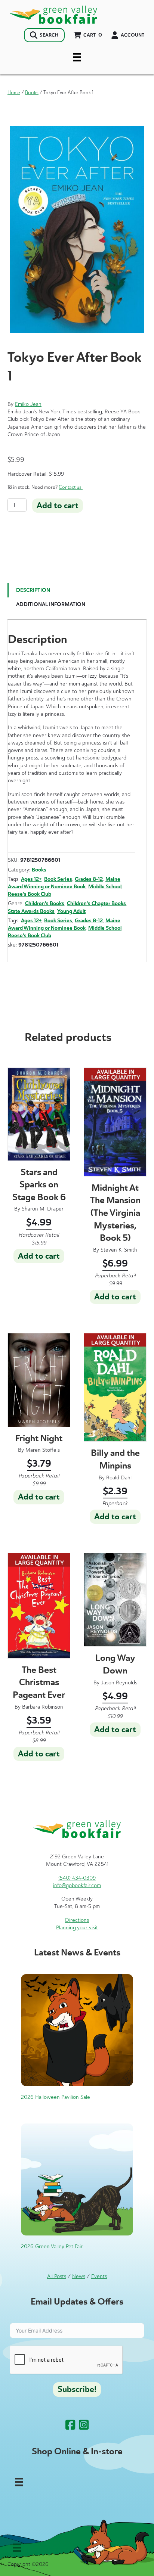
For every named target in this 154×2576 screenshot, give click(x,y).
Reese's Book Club (30, 894)
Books (32, 92)
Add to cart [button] (39, 1256)
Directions (77, 1920)
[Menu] (77, 57)
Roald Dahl (119, 1478)
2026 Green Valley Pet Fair (52, 2246)
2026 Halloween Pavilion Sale (56, 2097)
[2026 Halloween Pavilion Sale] (77, 2030)
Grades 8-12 (89, 879)
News (79, 2276)
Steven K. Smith (119, 1250)
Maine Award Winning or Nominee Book (64, 883)
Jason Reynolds (119, 1683)
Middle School (105, 887)
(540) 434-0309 (77, 1878)
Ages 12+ (31, 879)
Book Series (58, 879)
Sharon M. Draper (43, 1209)
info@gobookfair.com (77, 1885)
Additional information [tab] (51, 604)
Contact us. (71, 487)
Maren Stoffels (43, 1450)
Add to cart (58, 506)
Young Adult (71, 911)
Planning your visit (77, 1928)
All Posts (57, 2276)
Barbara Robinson (43, 1707)
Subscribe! (77, 2389)
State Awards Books (31, 911)
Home (14, 92)
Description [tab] (33, 590)
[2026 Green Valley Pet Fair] (77, 2179)
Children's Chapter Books (96, 903)
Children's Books (45, 903)
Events (99, 2276)
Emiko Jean (28, 404)
